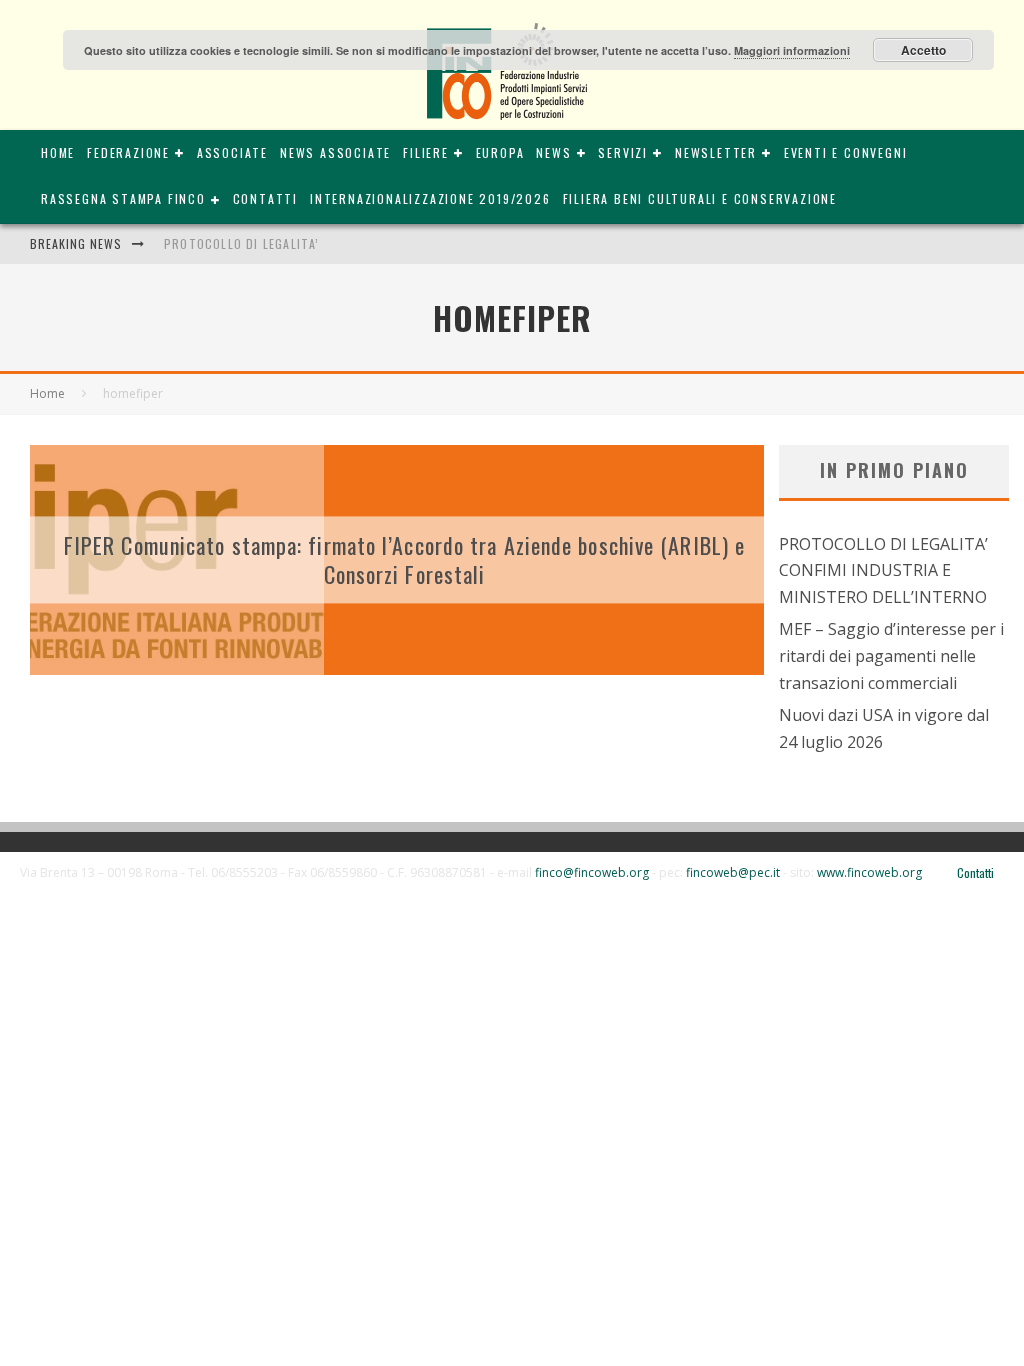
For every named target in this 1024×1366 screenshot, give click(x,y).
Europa (500, 152)
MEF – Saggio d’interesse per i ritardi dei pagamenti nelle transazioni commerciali (891, 655)
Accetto (923, 50)
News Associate (335, 152)
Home (58, 152)
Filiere (426, 152)
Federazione (128, 152)
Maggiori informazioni (792, 50)
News (553, 152)
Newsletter (716, 152)
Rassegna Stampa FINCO (123, 198)
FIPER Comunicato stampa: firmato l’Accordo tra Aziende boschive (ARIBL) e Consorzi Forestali (404, 560)
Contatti (265, 198)
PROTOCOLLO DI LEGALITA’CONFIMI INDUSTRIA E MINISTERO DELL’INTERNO (883, 570)
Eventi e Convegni (846, 152)
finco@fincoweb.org (592, 872)
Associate (232, 152)
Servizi (623, 152)
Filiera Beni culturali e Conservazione (700, 198)
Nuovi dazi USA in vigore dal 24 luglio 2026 (884, 728)
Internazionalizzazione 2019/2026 (430, 198)
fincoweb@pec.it (733, 872)
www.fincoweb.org (869, 872)
